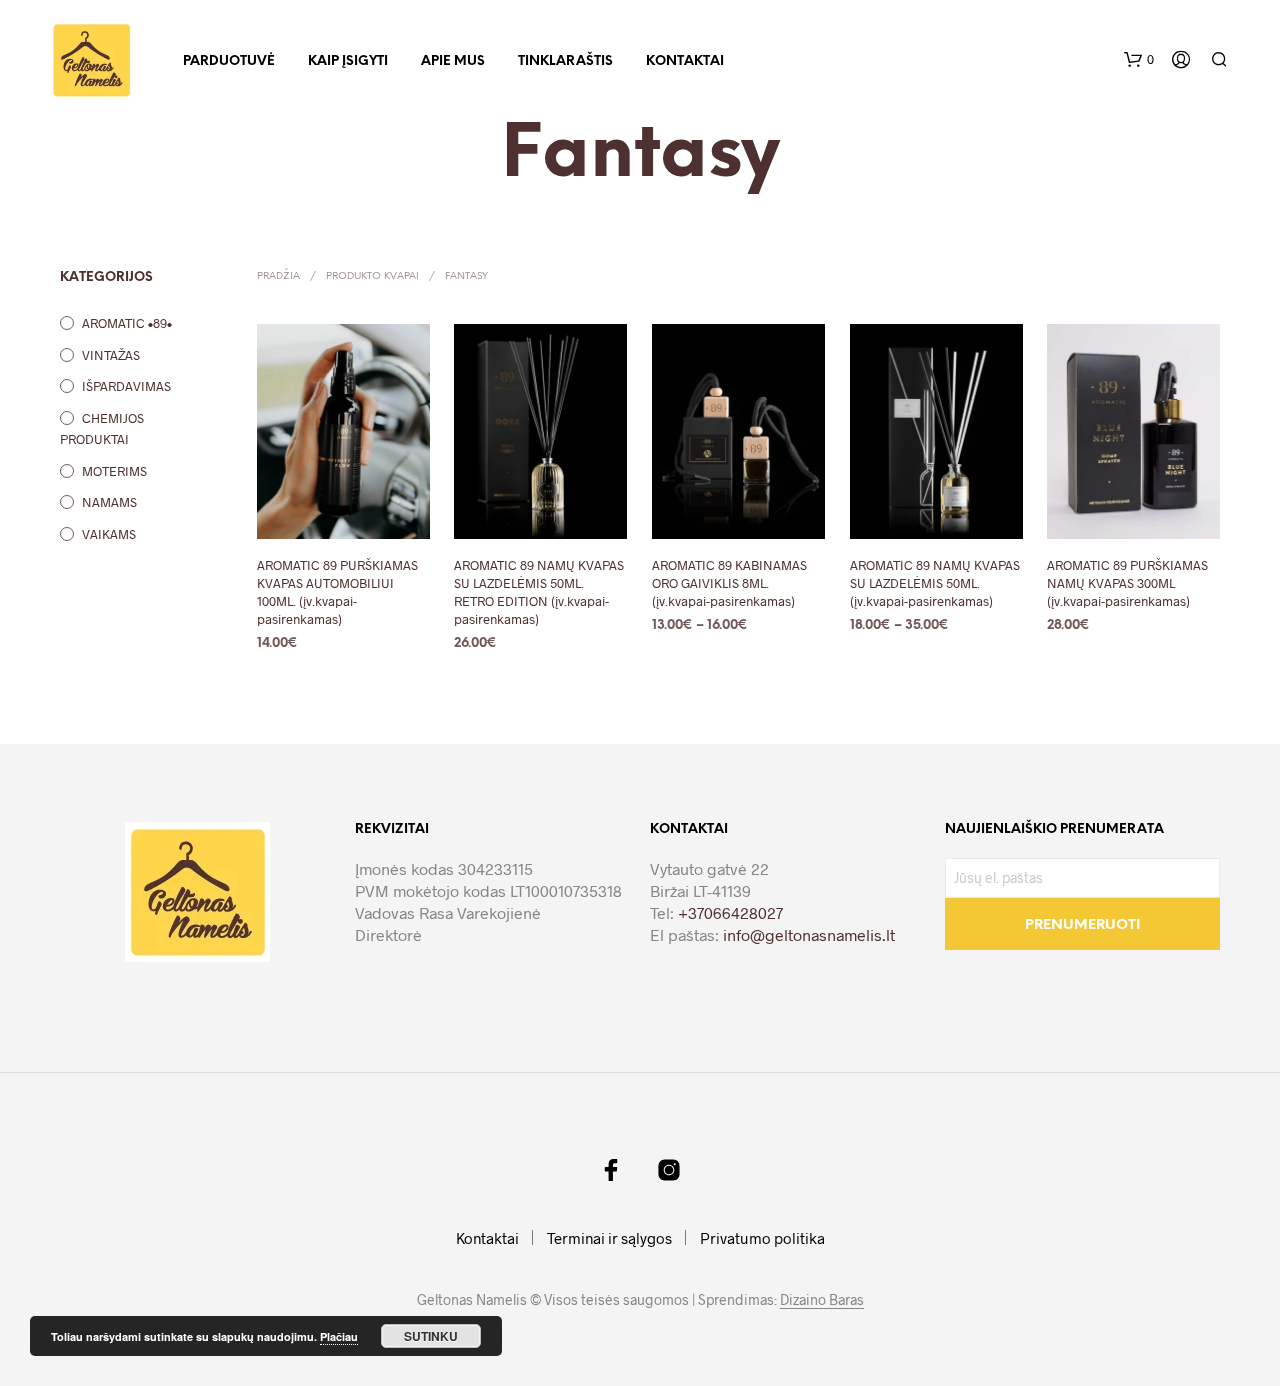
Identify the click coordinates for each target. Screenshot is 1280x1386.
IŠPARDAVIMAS (126, 386)
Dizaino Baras (822, 1300)
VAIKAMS (109, 534)
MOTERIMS (114, 471)
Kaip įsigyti (348, 61)
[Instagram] (669, 1170)
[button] (1139, 60)
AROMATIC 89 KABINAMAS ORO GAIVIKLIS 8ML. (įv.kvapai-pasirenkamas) (729, 583)
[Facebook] (611, 1170)
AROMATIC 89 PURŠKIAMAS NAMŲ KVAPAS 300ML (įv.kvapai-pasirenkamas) (1127, 583)
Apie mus (453, 61)
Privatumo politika (762, 1238)
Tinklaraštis (565, 61)
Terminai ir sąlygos (609, 1238)
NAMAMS (109, 502)
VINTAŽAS (111, 355)
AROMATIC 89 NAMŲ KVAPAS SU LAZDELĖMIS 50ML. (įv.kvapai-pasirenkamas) (935, 583)
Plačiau (339, 1336)
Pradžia (278, 276)
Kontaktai (685, 61)
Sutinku (431, 1336)
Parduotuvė (229, 61)
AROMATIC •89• (127, 323)
